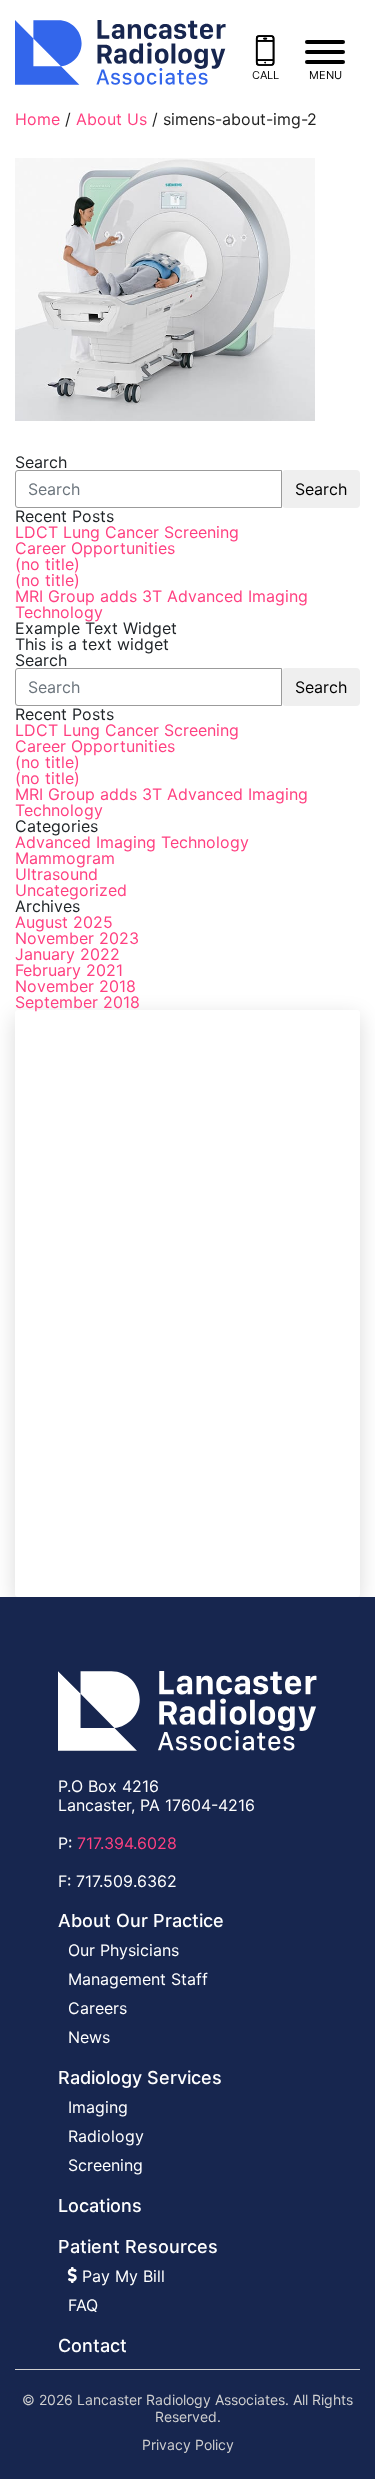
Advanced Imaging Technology (132, 842)
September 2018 (77, 1002)
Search (321, 489)
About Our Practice (141, 1920)
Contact (92, 2345)
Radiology (106, 2136)
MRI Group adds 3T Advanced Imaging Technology (161, 604)
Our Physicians (123, 1950)
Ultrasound (56, 874)
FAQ (83, 2305)
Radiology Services (140, 2077)
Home (37, 119)
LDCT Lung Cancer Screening (127, 532)
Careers (97, 2008)
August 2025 (64, 922)
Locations (100, 2205)
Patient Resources (138, 2246)
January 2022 (67, 954)
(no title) (47, 564)
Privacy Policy (188, 2445)
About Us (111, 119)
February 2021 (69, 970)
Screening (105, 2165)
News (89, 2037)
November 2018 (75, 986)
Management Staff (138, 1979)
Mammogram (65, 858)
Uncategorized (71, 890)
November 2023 (77, 938)
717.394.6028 (127, 1843)
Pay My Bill (121, 2276)
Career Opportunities (95, 548)
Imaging (98, 2107)
